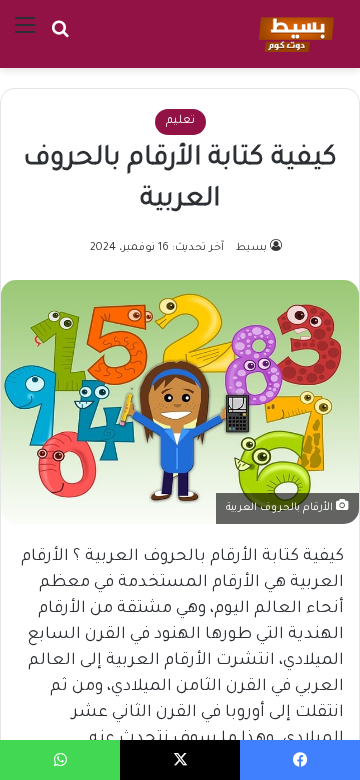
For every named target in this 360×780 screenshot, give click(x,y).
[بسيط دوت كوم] (293, 34)
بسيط (251, 248)
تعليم (180, 121)
